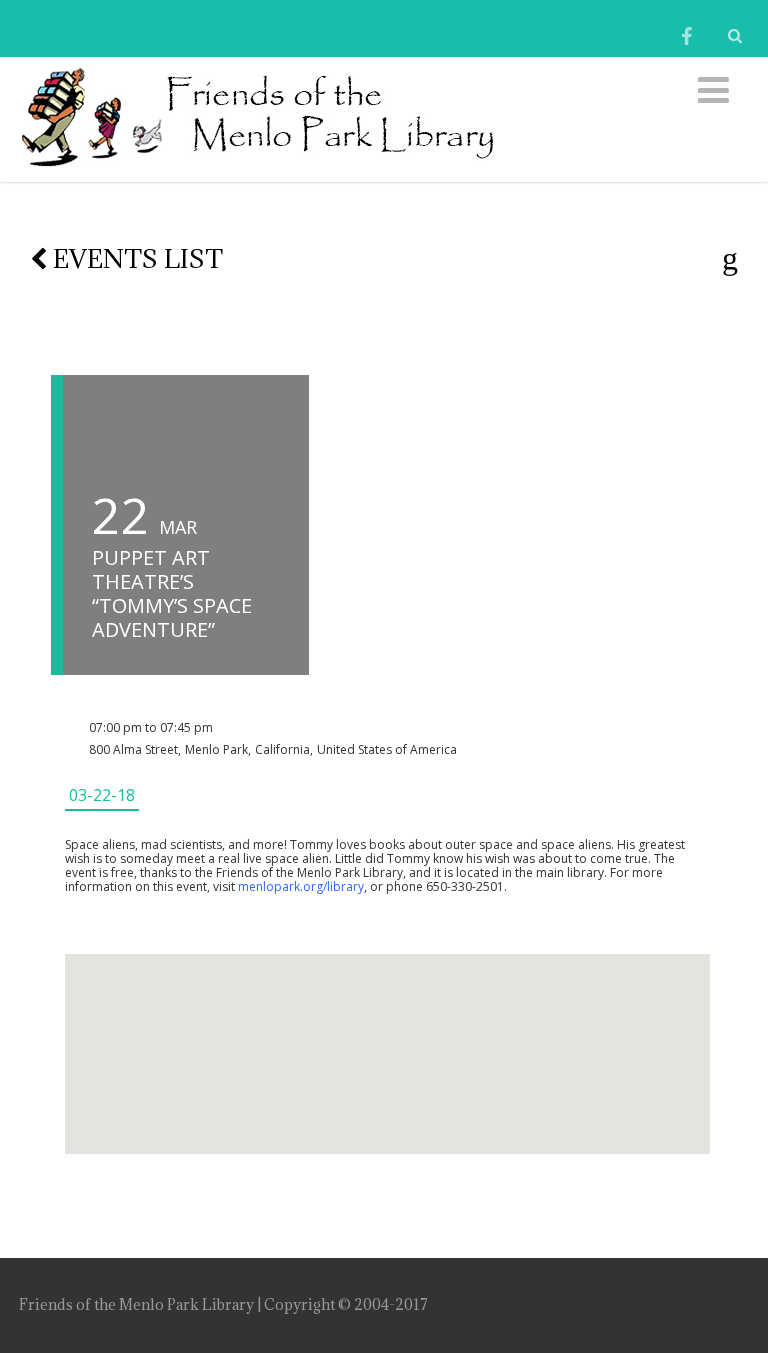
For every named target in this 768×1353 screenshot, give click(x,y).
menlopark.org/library (301, 886)
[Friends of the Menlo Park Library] (257, 170)
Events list (135, 258)
